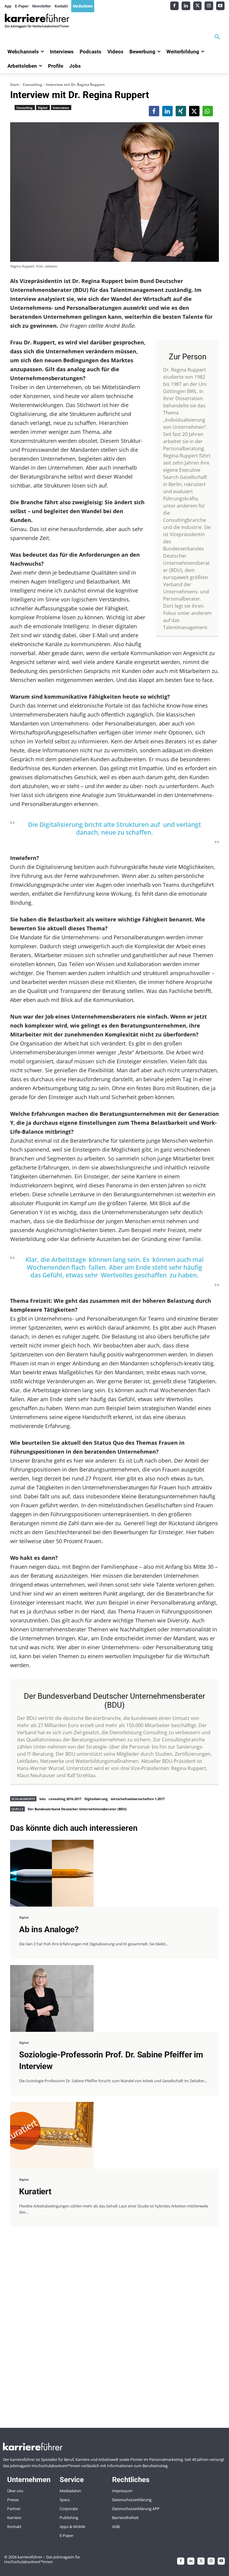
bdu (42, 1799)
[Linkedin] (186, 6)
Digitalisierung (96, 1799)
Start (14, 85)
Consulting (32, 85)
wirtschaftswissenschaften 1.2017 (138, 1799)
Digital (43, 108)
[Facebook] (175, 6)
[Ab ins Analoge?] (52, 1873)
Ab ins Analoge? (49, 1929)
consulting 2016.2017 (65, 1799)
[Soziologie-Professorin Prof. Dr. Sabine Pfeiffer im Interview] (52, 1998)
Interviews (61, 108)
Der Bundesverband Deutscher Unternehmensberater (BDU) (77, 1809)
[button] (217, 37)
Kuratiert (35, 2191)
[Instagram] (209, 6)
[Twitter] (198, 6)
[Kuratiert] (52, 2135)
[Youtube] (221, 6)
